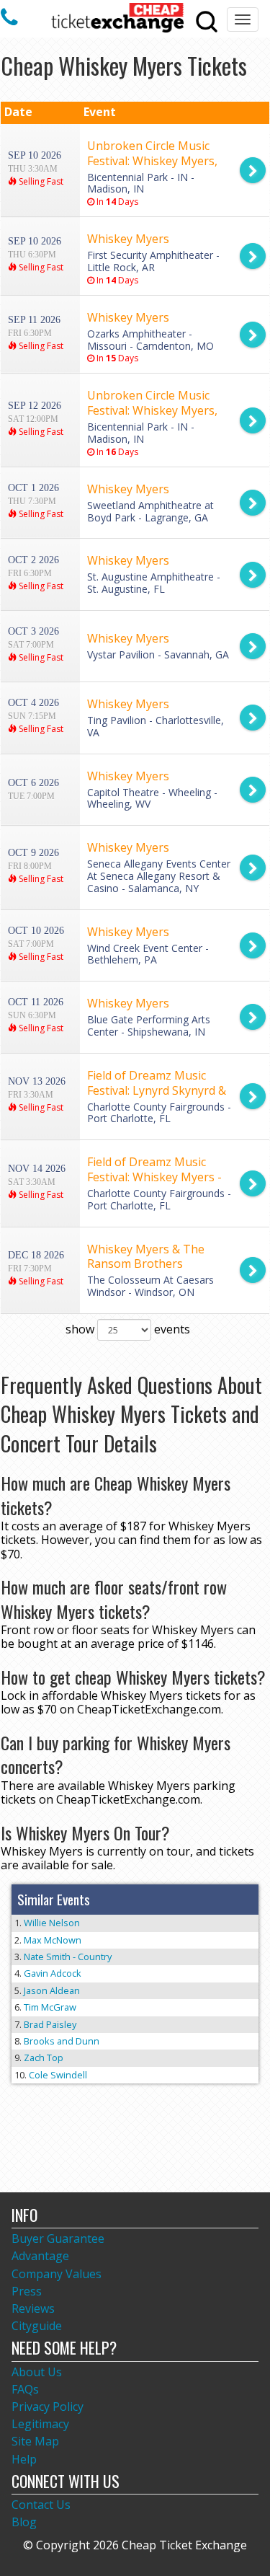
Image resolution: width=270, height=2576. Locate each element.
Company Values (57, 2274)
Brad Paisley (50, 2024)
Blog (24, 2522)
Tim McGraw (50, 2007)
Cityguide (37, 2326)
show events (128, 1329)
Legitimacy (40, 2424)
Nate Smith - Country (68, 1957)
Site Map (35, 2441)
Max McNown (53, 1940)
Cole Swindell (58, 2075)
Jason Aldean (52, 1990)
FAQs (25, 2389)
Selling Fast (40, 181)
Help (24, 2459)
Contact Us (41, 2505)
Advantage (40, 2256)
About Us (37, 2372)
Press (27, 2291)
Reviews (33, 2308)
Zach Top (44, 2057)
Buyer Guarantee (58, 2238)
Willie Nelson (52, 1923)
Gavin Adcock (53, 1973)
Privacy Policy (48, 2407)
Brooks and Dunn (62, 2041)
